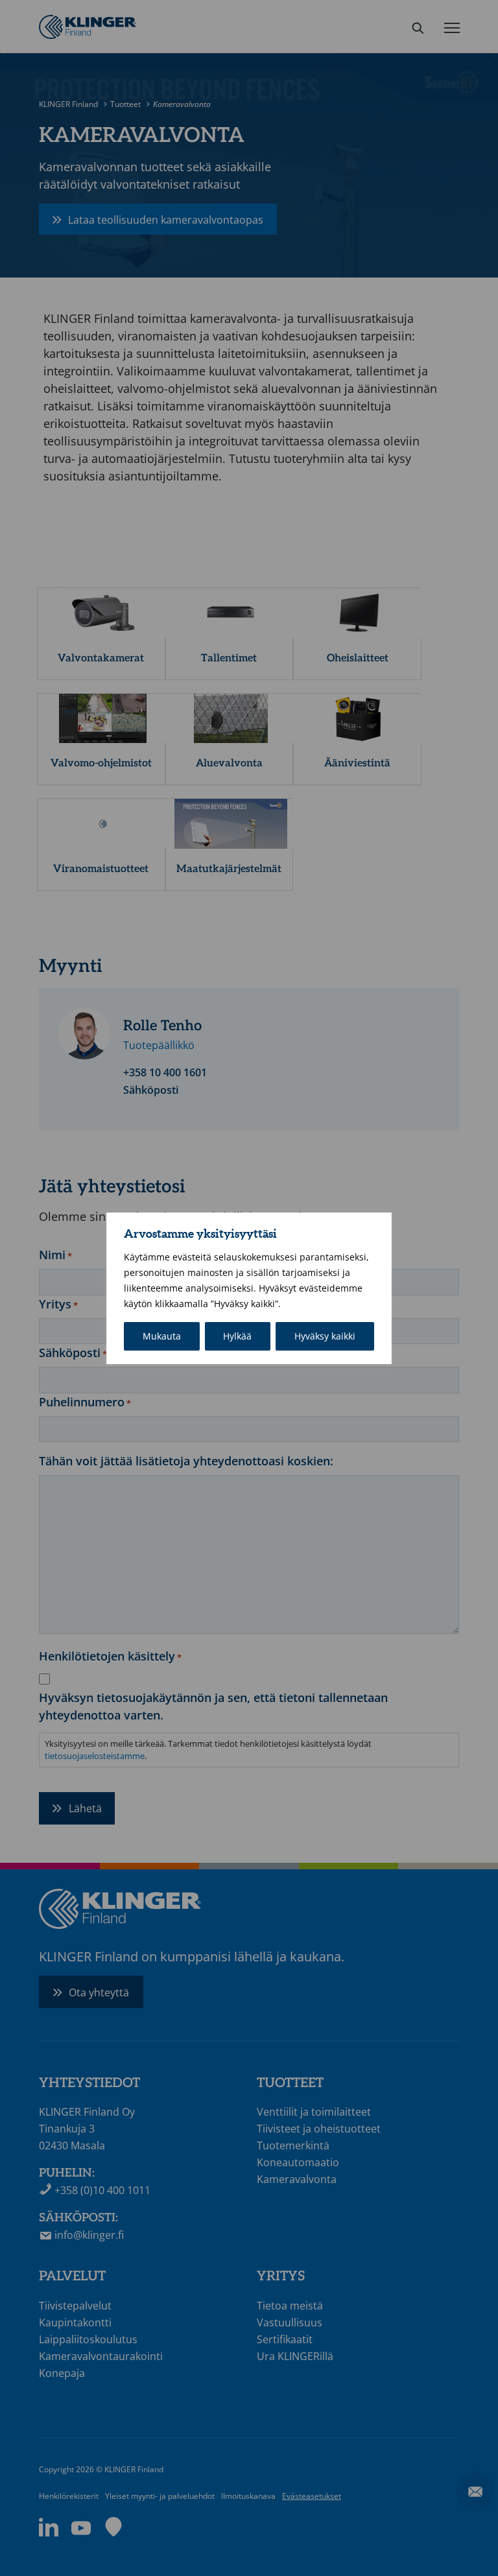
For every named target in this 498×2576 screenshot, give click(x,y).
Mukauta (162, 1336)
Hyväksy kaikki (325, 1336)
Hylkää (237, 1336)
